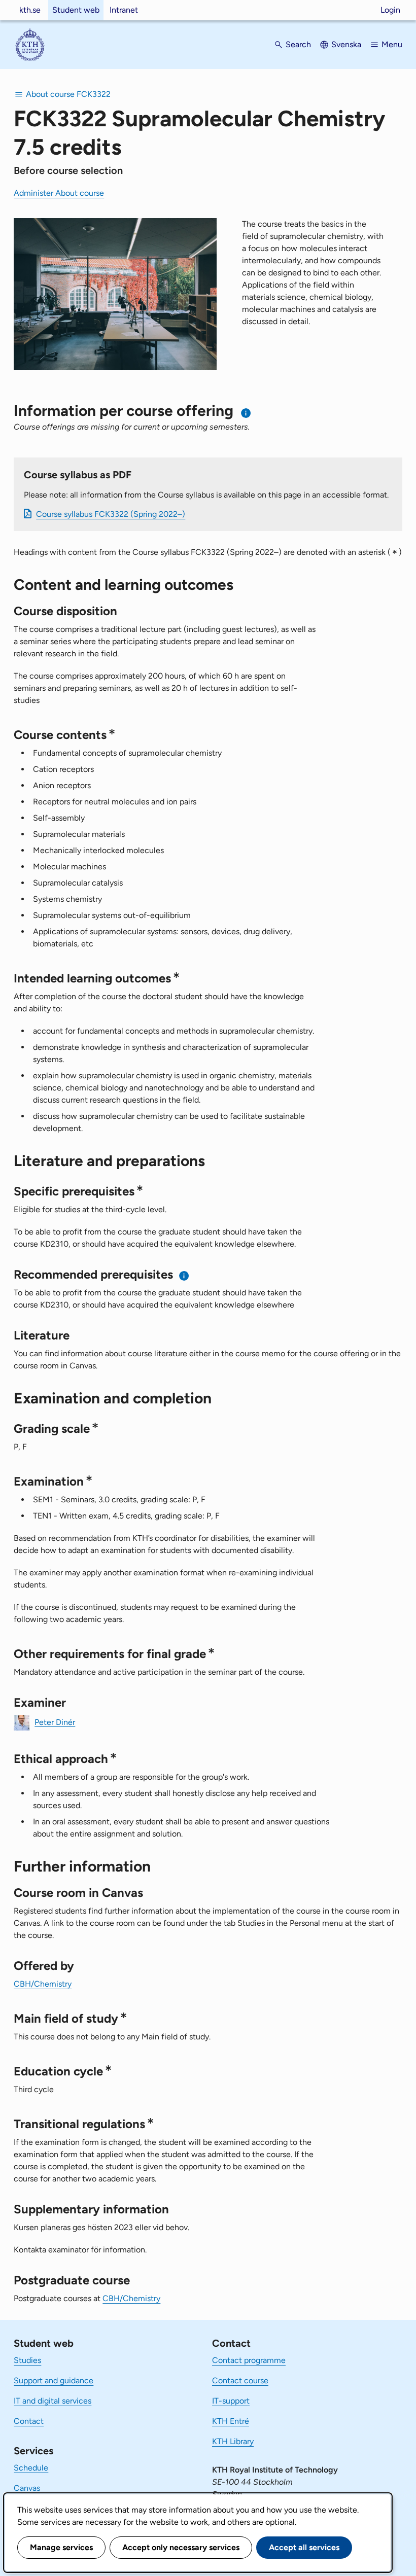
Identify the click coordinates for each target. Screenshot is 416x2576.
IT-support (231, 2401)
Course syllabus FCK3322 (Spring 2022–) (111, 514)
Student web (76, 10)
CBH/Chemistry (43, 1984)
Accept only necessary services (181, 2547)
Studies (27, 2360)
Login (390, 10)
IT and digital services (53, 2401)
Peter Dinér (55, 1722)
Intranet (124, 10)
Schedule (31, 2468)
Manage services (61, 2547)
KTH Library (233, 2441)
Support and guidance (54, 2380)
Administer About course (59, 193)
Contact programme (249, 2360)
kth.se (30, 10)
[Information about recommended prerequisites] (184, 1276)
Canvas (27, 2488)
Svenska (346, 44)
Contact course (240, 2380)
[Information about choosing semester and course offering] (246, 413)
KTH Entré (231, 2421)
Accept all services (304, 2547)
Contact (29, 2421)
